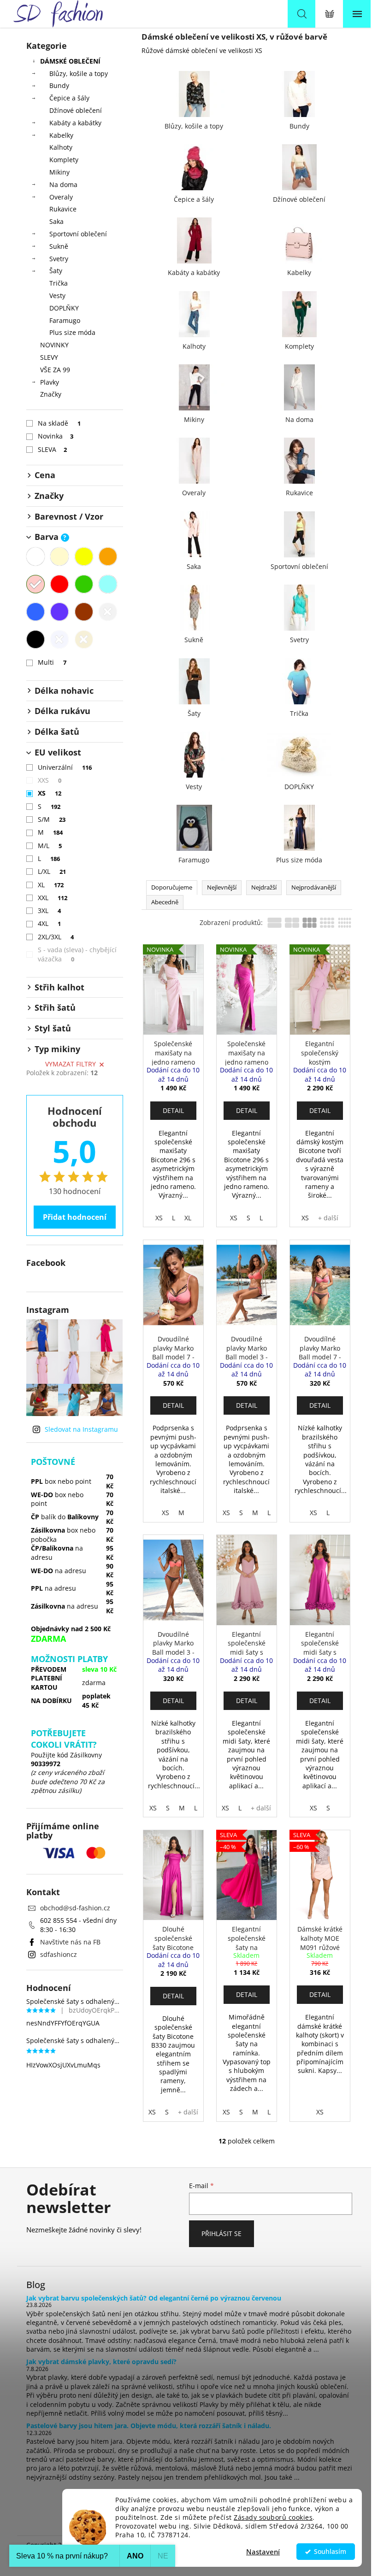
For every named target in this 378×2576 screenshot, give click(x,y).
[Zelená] (84, 584)
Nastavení (263, 2552)
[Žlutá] (84, 556)
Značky (51, 394)
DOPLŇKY (64, 308)
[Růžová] (35, 584)
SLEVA (53, 449)
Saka (56, 221)
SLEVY (49, 357)
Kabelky (61, 135)
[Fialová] (59, 612)
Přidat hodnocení (75, 1217)
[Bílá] (35, 556)
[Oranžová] (108, 556)
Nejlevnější (222, 887)
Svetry (59, 259)
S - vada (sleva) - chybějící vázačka (77, 954)
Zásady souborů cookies (273, 2517)
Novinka (56, 436)
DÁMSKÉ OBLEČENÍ (70, 61)
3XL (50, 910)
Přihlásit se (221, 2234)
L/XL (52, 871)
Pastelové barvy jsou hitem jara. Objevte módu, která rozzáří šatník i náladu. (149, 2426)
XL (51, 885)
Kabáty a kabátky (75, 123)
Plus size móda (72, 332)
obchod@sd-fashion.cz (75, 1908)
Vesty (57, 296)
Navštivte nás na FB (70, 1942)
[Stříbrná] (59, 639)
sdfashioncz (59, 1954)
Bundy (59, 85)
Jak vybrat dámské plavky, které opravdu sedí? (101, 2362)
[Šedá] (108, 612)
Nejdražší (264, 887)
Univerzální (65, 767)
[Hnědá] (84, 612)
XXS (50, 780)
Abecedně (165, 902)
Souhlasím (330, 2552)
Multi (52, 662)
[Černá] (35, 639)
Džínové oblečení (76, 110)
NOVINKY (54, 345)
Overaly (61, 197)
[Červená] (59, 584)
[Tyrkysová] (108, 584)
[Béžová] (59, 556)
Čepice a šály (69, 98)
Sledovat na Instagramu (81, 1429)
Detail (173, 1110)
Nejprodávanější (314, 887)
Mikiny (59, 172)
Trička (59, 283)
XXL (53, 898)
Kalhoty (61, 147)
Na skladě (59, 423)
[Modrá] (35, 612)
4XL (50, 923)
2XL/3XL (56, 937)
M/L (50, 846)
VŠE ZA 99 (55, 370)
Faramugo (65, 320)
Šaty (56, 271)
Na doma (63, 184)
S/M (52, 819)
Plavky (50, 382)
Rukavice (63, 209)
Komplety (64, 160)
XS (50, 793)
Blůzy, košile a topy (79, 73)
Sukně (59, 246)
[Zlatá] (84, 639)
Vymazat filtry (71, 1064)
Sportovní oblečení (78, 234)
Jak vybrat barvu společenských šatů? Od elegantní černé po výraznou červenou (154, 2298)
